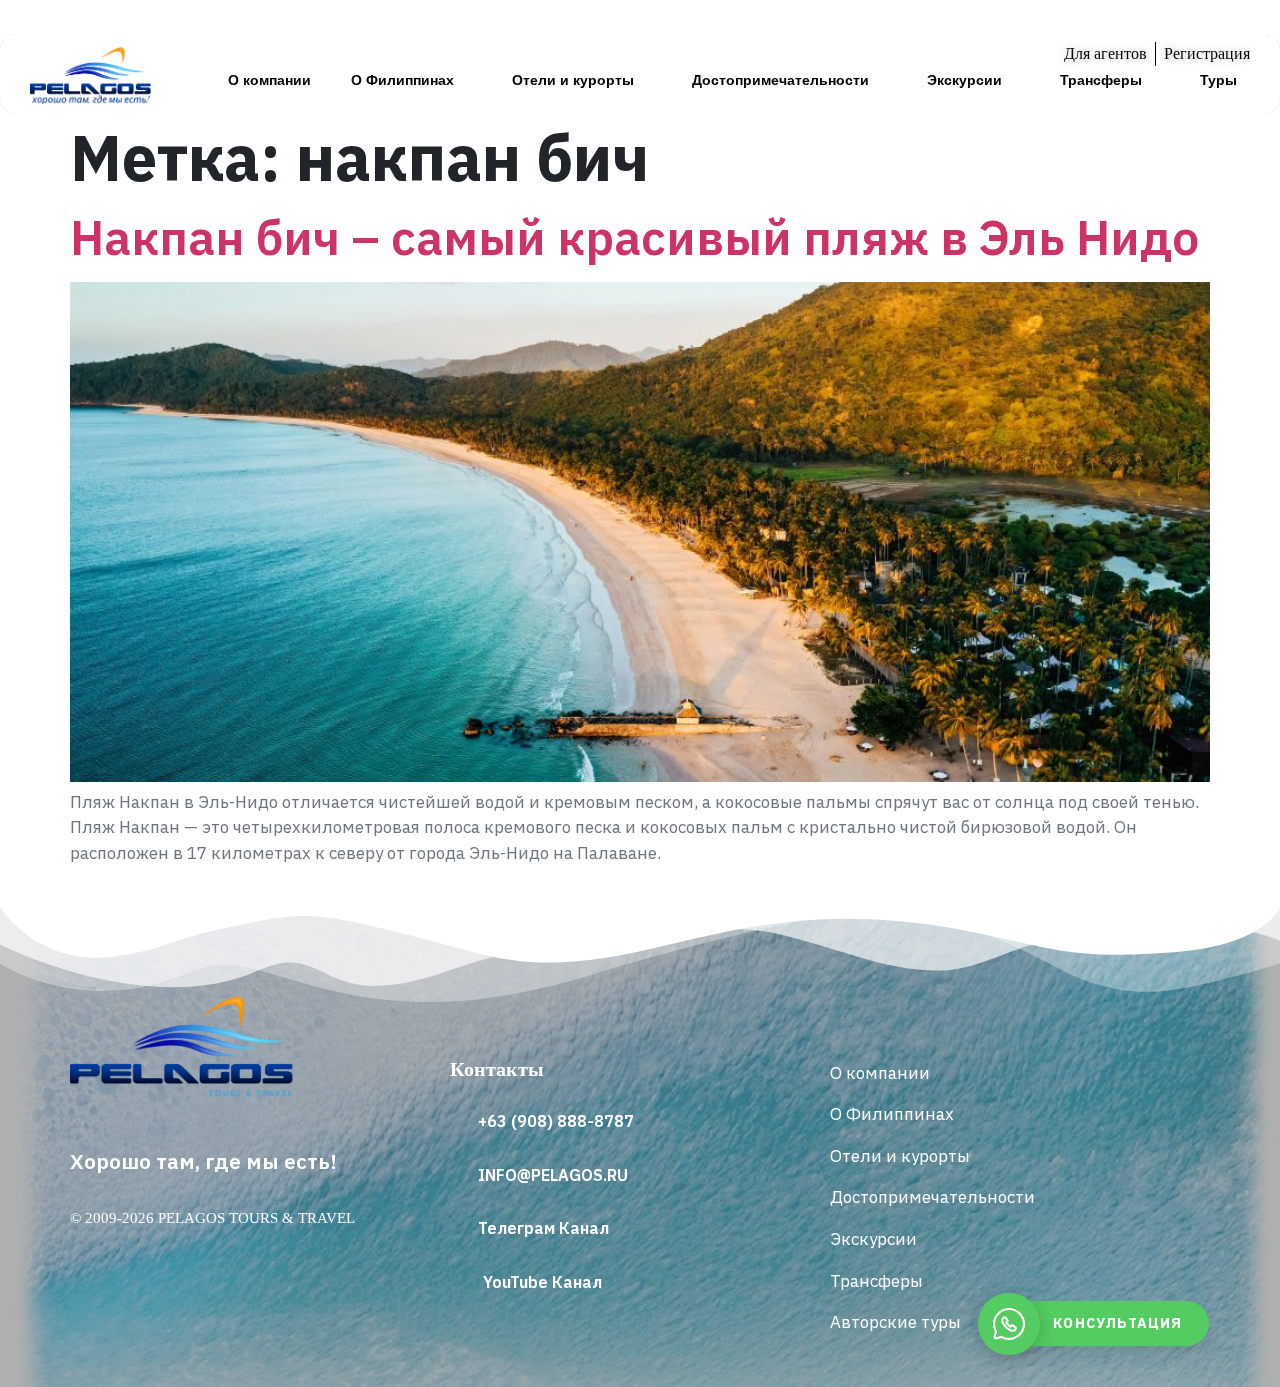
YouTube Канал (542, 1282)
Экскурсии (964, 80)
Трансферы (1101, 80)
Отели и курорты (573, 80)
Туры (1218, 80)
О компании (269, 80)
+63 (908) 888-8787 (556, 1121)
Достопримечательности (780, 80)
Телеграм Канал (543, 1228)
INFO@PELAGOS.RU (553, 1175)
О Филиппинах (402, 80)
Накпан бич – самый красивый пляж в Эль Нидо (634, 237)
